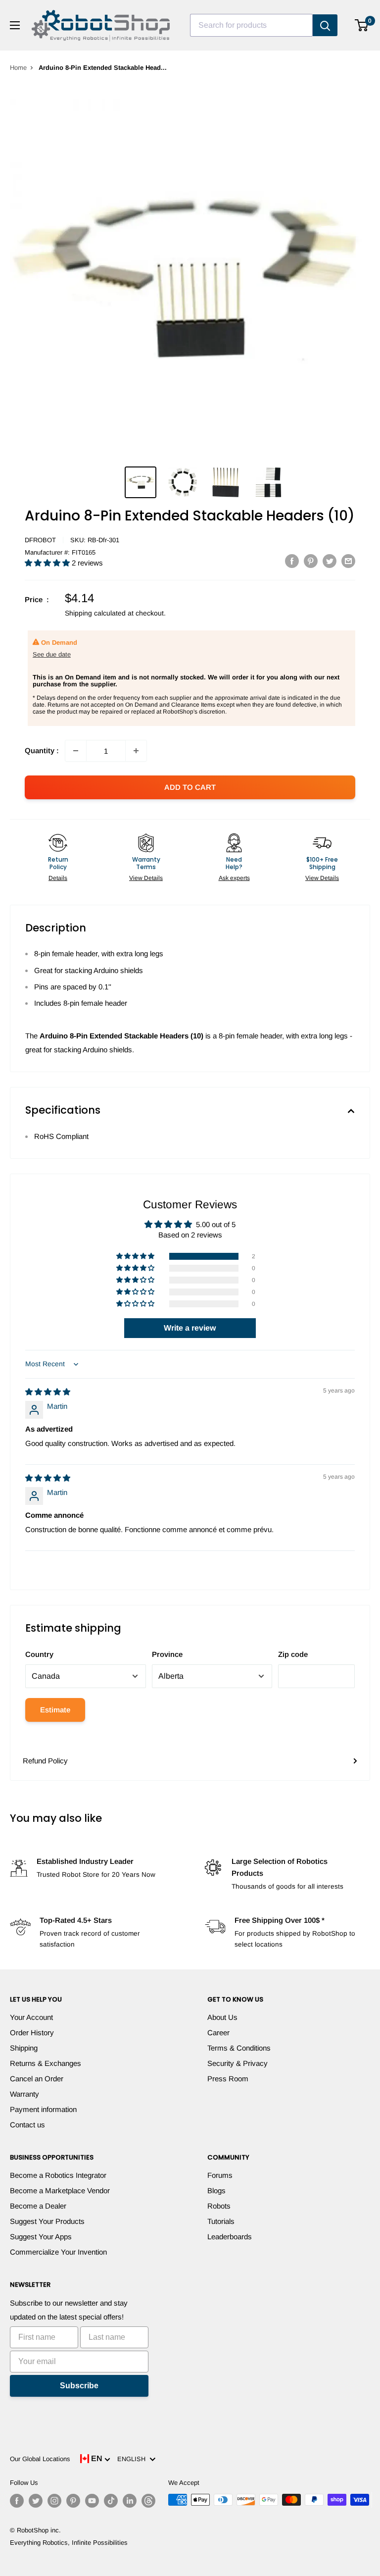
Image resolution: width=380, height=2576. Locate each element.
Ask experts (234, 878)
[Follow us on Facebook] (17, 2501)
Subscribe (79, 2386)
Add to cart (190, 787)
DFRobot (40, 540)
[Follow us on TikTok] (111, 2501)
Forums (220, 2175)
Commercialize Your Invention (58, 2252)
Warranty (24, 2094)
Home (18, 68)
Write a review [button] (190, 1328)
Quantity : (42, 750)
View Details (146, 878)
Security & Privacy (237, 2063)
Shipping (24, 2048)
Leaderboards (230, 2237)
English (133, 2459)
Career (218, 2033)
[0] (362, 25)
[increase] (136, 751)
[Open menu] (15, 25)
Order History (32, 2033)
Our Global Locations (40, 2459)
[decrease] (76, 751)
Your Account (31, 2017)
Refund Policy (45, 1761)
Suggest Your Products (47, 2221)
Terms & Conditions (239, 2048)
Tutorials (221, 2221)
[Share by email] (348, 561)
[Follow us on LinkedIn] (130, 2501)
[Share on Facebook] (292, 561)
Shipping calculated (95, 613)
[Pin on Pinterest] (311, 561)
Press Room (228, 2079)
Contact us (27, 2125)
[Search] (325, 25)
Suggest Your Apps (41, 2237)
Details (58, 878)
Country (39, 1654)
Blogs (216, 2190)
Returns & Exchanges (46, 2063)
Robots (219, 2206)
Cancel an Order (37, 2079)
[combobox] (251, 25)
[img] (48, 1392)
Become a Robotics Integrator (58, 2175)
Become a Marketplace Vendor (60, 2190)
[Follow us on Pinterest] (73, 2501)
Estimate (55, 1710)
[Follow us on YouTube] (92, 2501)
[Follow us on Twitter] (36, 2501)
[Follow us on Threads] (148, 2501)
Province (167, 1654)
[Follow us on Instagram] (54, 2501)
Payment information (43, 2109)
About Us (222, 2017)
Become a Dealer (38, 2206)
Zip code (293, 1654)
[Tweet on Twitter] (330, 561)
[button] (48, 563)
